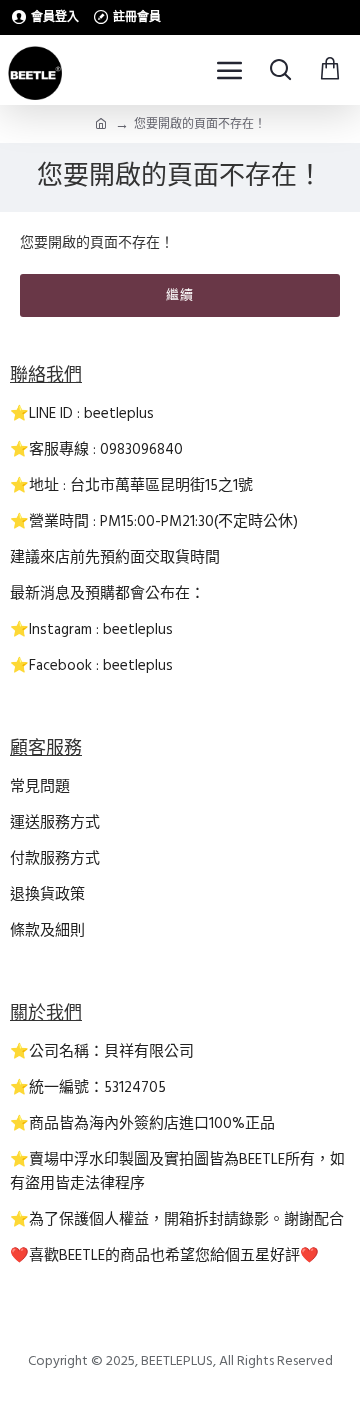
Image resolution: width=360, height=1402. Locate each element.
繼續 (180, 295)
